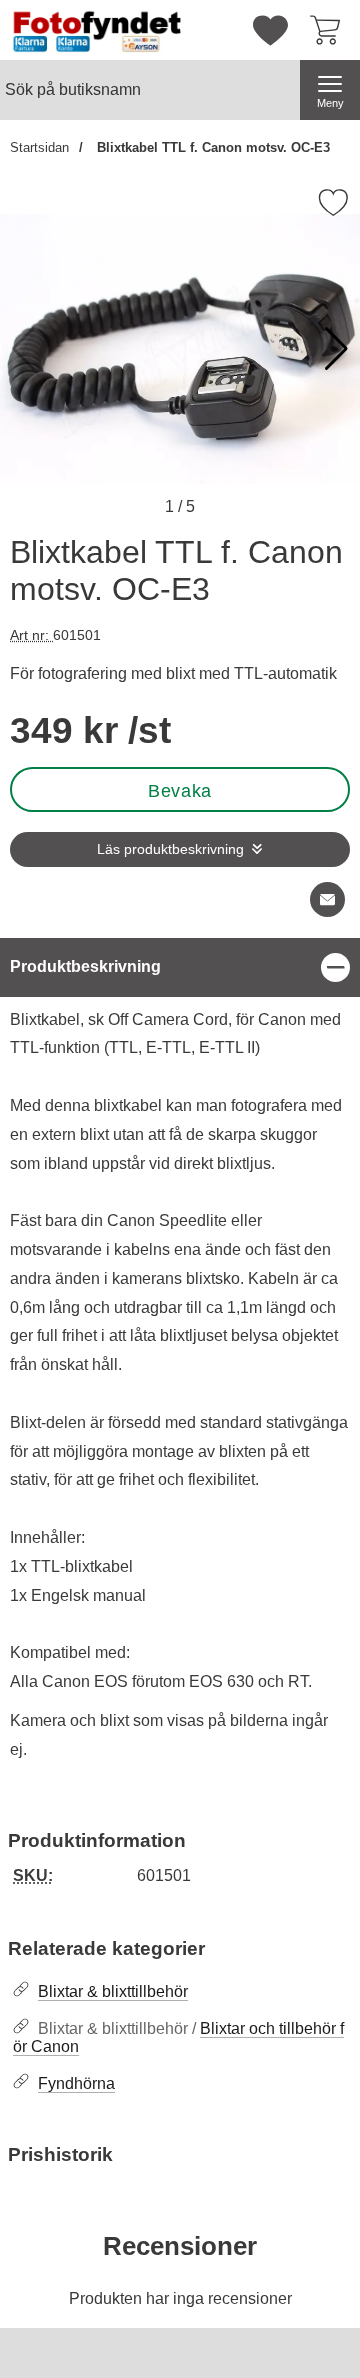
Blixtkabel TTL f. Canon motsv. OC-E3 (211, 147)
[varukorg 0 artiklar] (330, 30)
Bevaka (179, 791)
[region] (180, 967)
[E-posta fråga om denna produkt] (327, 899)
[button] (336, 349)
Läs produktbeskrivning (170, 849)
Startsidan (39, 147)
